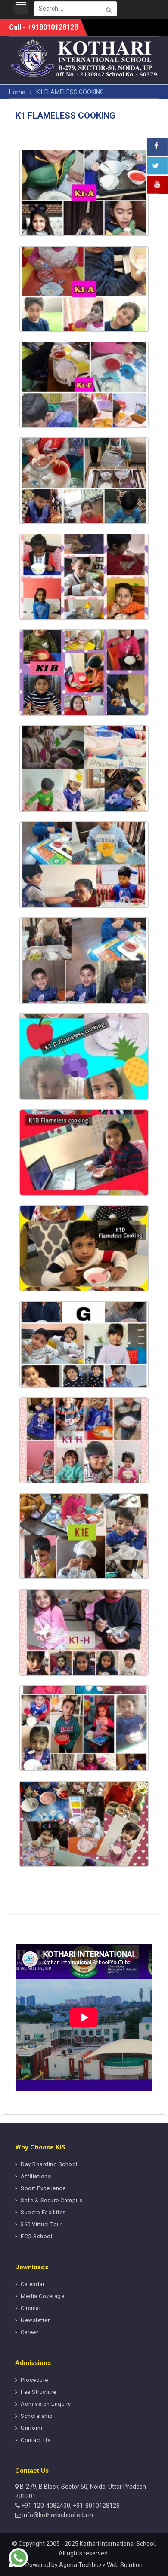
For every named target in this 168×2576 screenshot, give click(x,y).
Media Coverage (42, 2296)
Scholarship (37, 2416)
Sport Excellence (43, 2188)
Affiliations (36, 2176)
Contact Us (36, 2440)
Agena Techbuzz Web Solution (101, 2565)
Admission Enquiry (46, 2404)
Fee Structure (39, 2392)
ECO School (36, 2236)
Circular (31, 2308)
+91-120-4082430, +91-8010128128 (70, 2506)
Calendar (33, 2284)
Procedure (34, 2380)
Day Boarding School (49, 2164)
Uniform (32, 2428)
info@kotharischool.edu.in (57, 2515)
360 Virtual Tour (41, 2224)
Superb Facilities (43, 2212)
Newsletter (35, 2320)
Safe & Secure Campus (51, 2200)
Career (29, 2332)
